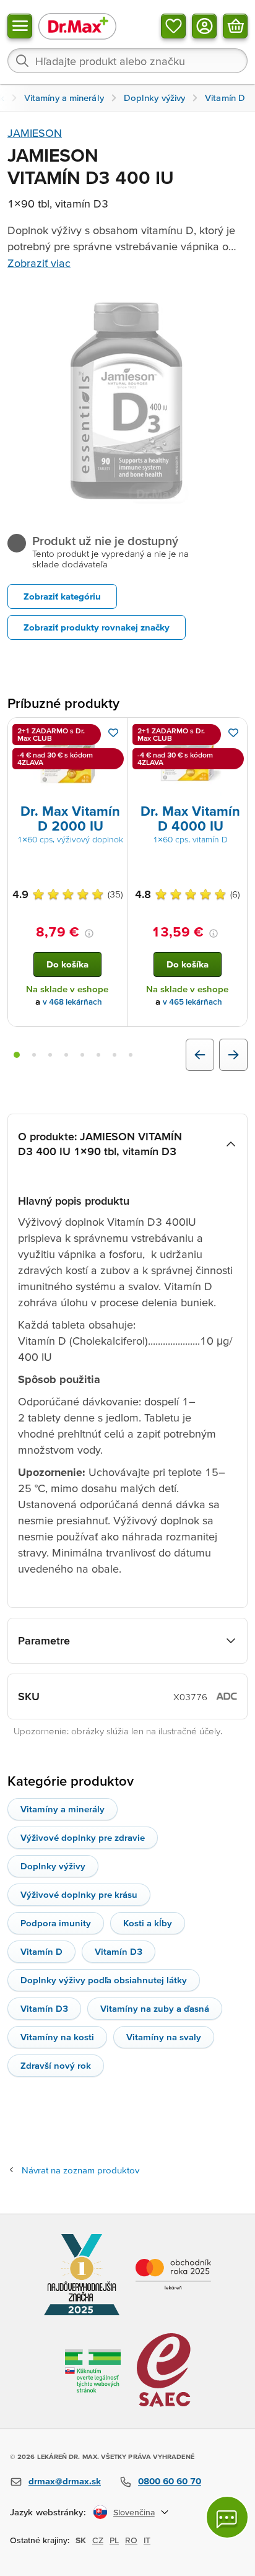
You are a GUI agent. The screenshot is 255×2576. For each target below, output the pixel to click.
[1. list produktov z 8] (17, 1055)
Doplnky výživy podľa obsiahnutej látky (104, 1980)
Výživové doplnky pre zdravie (83, 1837)
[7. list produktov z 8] (115, 1055)
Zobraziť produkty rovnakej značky (97, 627)
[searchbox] (127, 61)
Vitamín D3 (119, 1951)
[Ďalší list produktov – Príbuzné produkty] (233, 1055)
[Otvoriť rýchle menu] (20, 26)
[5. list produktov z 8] (82, 1055)
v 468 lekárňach (72, 1002)
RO (131, 2540)
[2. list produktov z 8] (34, 1055)
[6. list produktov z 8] (98, 1055)
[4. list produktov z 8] (66, 1055)
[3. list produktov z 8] (50, 1055)
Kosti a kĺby (148, 1923)
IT (147, 2540)
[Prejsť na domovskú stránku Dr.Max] (77, 26)
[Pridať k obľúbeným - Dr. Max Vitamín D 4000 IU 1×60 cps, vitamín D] (233, 733)
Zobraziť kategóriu (62, 596)
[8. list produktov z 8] (131, 1055)
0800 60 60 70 (170, 2481)
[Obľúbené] (173, 26)
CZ (98, 2540)
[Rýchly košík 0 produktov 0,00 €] (235, 26)
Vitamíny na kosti (57, 2037)
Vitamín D (41, 1951)
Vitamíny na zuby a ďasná (155, 2008)
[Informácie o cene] (89, 933)
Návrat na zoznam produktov (80, 2170)
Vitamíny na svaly (164, 2037)
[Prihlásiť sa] (204, 26)
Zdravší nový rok (56, 2065)
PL (114, 2540)
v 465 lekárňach (192, 1002)
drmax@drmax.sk (65, 2481)
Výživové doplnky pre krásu (79, 1894)
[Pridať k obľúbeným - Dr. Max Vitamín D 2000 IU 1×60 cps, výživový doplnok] (113, 733)
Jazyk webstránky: (48, 2512)
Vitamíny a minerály (63, 1809)
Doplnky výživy (53, 1866)
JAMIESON (35, 133)
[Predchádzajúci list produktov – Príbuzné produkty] (200, 1055)
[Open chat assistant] (227, 2517)
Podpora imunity (56, 1923)
